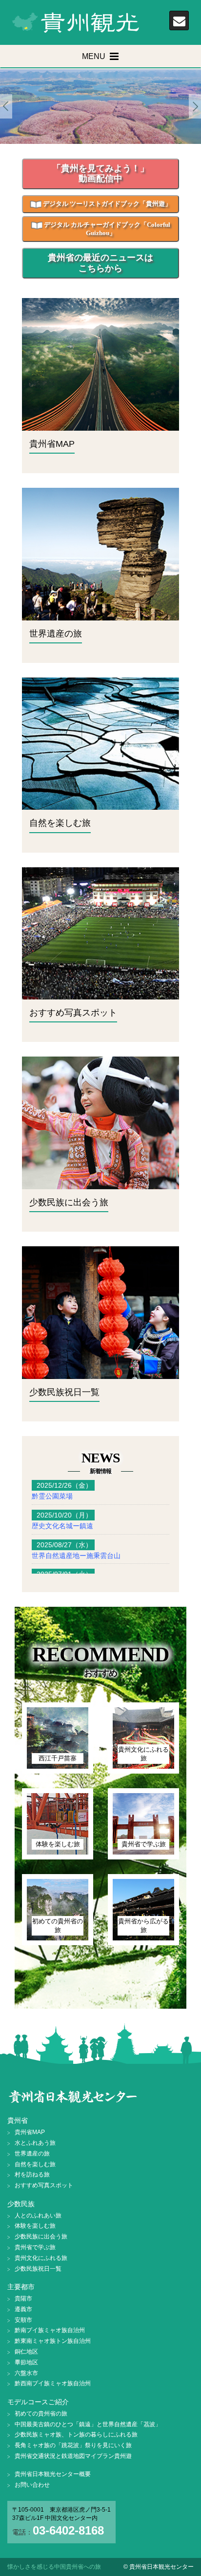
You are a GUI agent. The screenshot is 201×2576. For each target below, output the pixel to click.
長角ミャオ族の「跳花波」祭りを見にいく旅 (73, 2445)
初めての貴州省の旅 (41, 2414)
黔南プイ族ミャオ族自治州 (50, 2330)
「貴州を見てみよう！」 (100, 174)
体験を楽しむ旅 (35, 2226)
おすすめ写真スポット (44, 2185)
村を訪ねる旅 (32, 2175)
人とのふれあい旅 (38, 2216)
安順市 (23, 2320)
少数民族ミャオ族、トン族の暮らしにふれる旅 (76, 2435)
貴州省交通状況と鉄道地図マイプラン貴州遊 (73, 2456)
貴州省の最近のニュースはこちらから (100, 263)
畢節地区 (26, 2362)
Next (195, 107)
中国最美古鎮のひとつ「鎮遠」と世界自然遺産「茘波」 (88, 2424)
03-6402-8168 (68, 2530)
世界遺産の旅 (32, 2154)
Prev (6, 107)
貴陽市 (23, 2298)
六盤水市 (26, 2373)
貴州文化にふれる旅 (41, 2258)
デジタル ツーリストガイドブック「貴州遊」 (106, 204)
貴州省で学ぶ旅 (35, 2247)
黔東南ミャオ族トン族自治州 (53, 2341)
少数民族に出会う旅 (41, 2237)
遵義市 (23, 2309)
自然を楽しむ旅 (35, 2164)
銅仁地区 (26, 2352)
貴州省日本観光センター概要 (53, 2474)
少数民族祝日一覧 (38, 2269)
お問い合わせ (32, 2485)
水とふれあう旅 (35, 2143)
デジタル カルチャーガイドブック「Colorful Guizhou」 (106, 229)
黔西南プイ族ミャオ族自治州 (53, 2383)
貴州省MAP (30, 2132)
